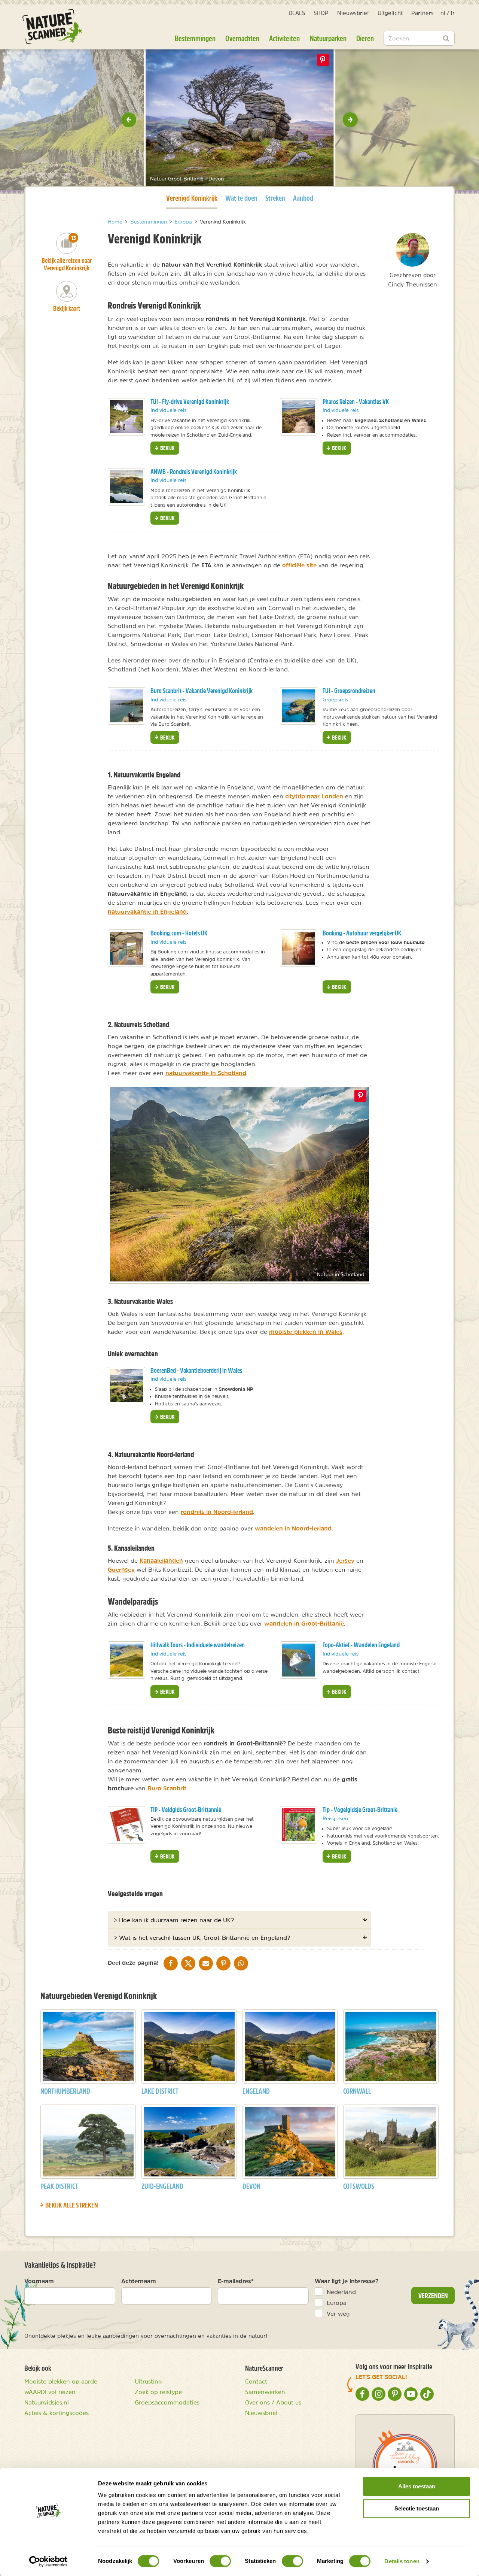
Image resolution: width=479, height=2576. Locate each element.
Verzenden (433, 2296)
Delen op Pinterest (323, 60)
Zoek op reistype (158, 2392)
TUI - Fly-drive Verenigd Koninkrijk (190, 402)
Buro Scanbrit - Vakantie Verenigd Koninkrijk (202, 691)
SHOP (321, 13)
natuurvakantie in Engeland (147, 911)
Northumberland (65, 2091)
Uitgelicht (390, 13)
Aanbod (303, 198)
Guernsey (121, 1569)
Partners (422, 13)
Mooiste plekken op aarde (61, 2381)
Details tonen (402, 2561)
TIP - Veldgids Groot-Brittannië (186, 1810)
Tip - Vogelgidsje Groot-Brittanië (360, 1810)
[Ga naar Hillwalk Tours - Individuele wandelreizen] (126, 1660)
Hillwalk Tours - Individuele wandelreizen (198, 1645)
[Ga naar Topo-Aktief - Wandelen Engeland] (299, 1660)
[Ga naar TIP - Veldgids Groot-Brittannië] (126, 1825)
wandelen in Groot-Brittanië (304, 1623)
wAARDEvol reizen (50, 2392)
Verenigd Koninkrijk (192, 198)
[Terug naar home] (52, 26)
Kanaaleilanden (161, 1560)
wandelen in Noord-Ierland (293, 1528)
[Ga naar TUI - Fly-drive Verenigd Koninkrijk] (126, 417)
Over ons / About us (273, 2402)
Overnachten (242, 38)
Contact (256, 2381)
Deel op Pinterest (360, 1096)
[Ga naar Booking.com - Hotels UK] (126, 948)
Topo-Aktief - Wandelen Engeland (361, 1645)
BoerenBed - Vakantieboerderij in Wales (196, 1370)
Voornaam (39, 2281)
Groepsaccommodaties (167, 2402)
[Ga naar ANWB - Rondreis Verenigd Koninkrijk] (126, 487)
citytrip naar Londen (314, 796)
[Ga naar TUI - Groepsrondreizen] (299, 706)
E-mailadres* (236, 2281)
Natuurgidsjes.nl (47, 2402)
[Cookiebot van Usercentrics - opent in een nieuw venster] (48, 2561)
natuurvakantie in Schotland (206, 1073)
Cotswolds (359, 2186)
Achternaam (139, 2281)
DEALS (297, 13)
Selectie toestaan (417, 2508)
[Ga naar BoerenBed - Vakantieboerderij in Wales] (126, 1386)
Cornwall (357, 2091)
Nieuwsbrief (353, 13)
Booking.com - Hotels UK (179, 933)
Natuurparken (328, 38)
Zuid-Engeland (162, 2186)
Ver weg (338, 2313)
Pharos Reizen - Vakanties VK (356, 402)
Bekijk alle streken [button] (71, 2205)
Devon (251, 2186)
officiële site (299, 565)
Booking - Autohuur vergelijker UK (362, 933)
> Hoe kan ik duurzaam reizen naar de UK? (174, 1920)
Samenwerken (265, 2392)
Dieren (365, 38)
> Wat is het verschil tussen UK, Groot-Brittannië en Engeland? (202, 1938)
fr (453, 13)
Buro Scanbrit (167, 1788)
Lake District (160, 2091)
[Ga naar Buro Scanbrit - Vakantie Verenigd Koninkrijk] (126, 706)
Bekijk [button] (167, 448)
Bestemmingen (195, 38)
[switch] (220, 2561)
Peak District (59, 2186)
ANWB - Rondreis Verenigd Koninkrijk (194, 472)
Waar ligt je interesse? (347, 2281)
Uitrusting (148, 2381)
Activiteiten (284, 38)
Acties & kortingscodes (57, 2413)
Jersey (345, 1560)
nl (443, 13)
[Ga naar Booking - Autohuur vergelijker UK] (299, 948)
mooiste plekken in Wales (306, 1332)
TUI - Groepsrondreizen (349, 691)
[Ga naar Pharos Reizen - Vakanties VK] (299, 417)
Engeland (256, 2091)
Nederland (341, 2292)
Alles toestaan (417, 2486)
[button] (129, 120)
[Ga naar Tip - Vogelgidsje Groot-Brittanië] (299, 1825)
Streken (275, 198)
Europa (337, 2303)
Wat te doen (241, 198)
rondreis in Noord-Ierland (217, 1512)
